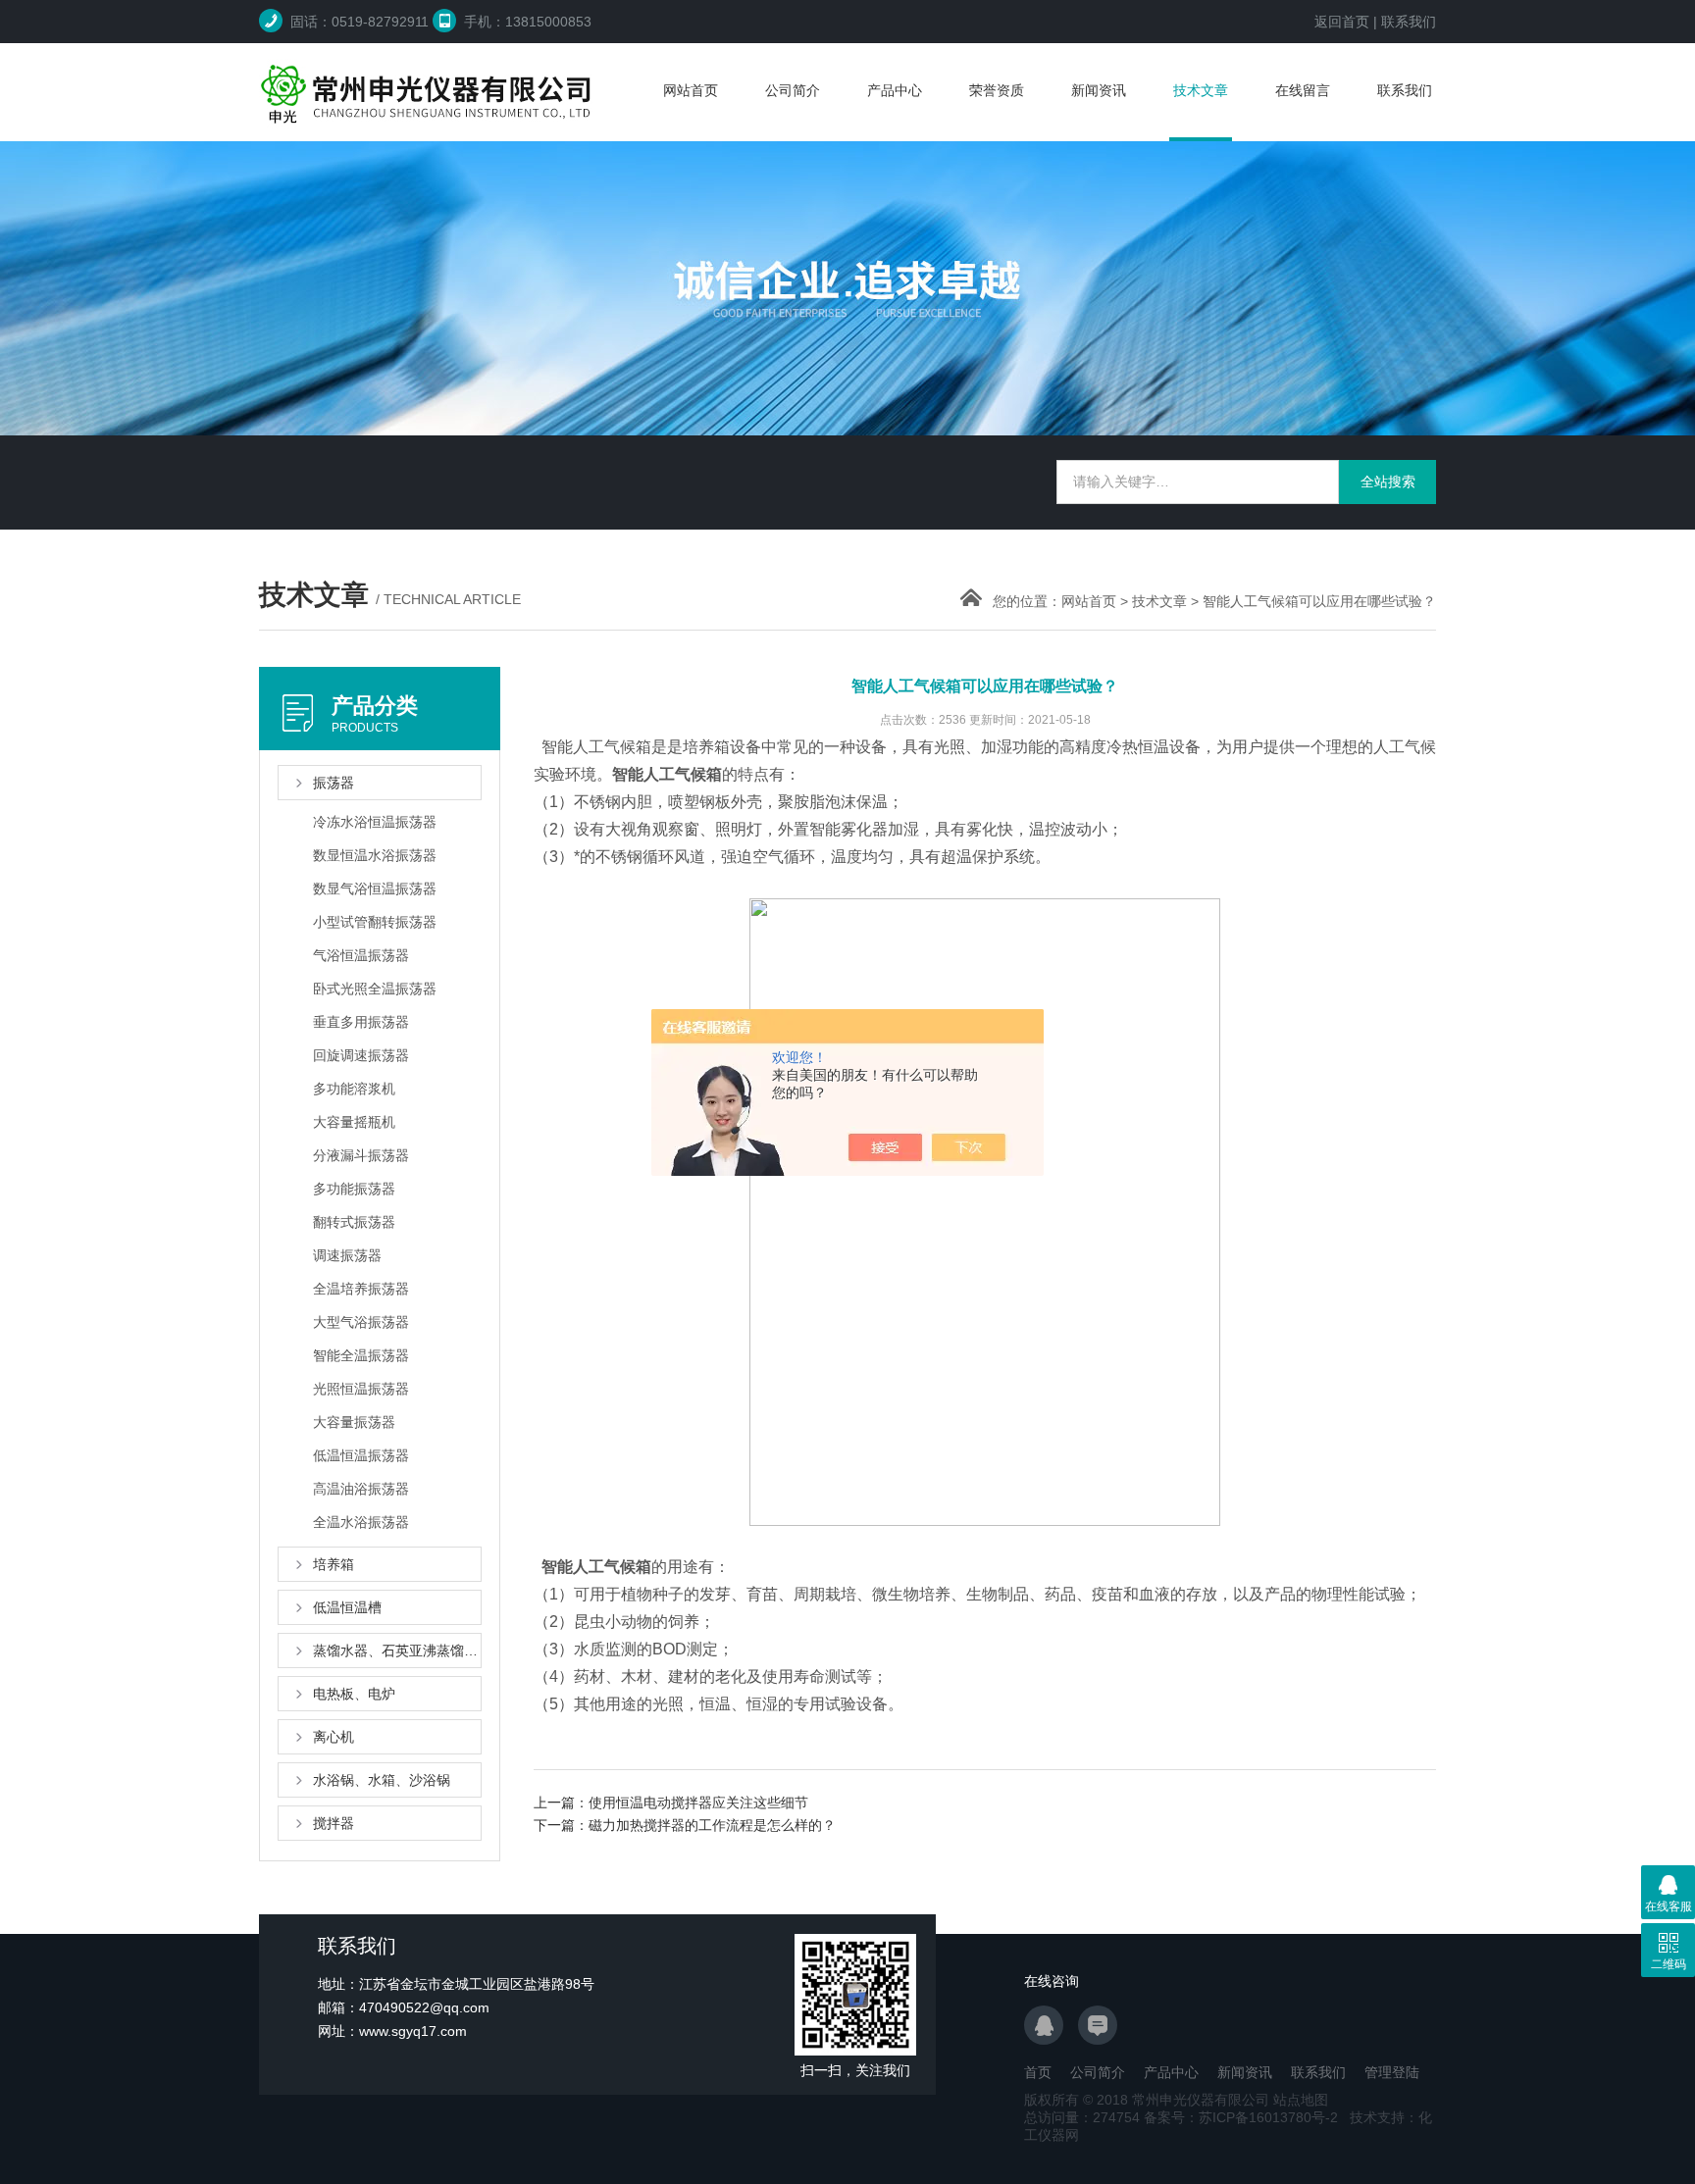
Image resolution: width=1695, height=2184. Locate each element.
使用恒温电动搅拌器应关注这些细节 (698, 1803)
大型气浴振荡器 (361, 1322)
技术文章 (1201, 90)
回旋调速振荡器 (361, 1055)
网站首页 (691, 90)
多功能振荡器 (354, 1189)
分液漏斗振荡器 (361, 1155)
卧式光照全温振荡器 (375, 989)
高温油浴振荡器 (361, 1489)
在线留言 (1303, 90)
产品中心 (895, 90)
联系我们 (1409, 22)
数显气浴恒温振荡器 (375, 889)
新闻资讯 (1099, 90)
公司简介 (793, 90)
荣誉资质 (997, 90)
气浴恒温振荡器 (361, 955)
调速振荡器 (347, 1255)
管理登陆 (1392, 2072)
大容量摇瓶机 (354, 1122)
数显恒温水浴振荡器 (375, 855)
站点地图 (1301, 2100)
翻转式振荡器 (354, 1222)
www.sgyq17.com (413, 2031)
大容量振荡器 (354, 1422)
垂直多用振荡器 (361, 1022)
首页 (1038, 2072)
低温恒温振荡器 (361, 1455)
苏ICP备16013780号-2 (1268, 2117)
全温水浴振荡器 (361, 1522)
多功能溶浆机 (354, 1089)
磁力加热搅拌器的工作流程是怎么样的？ (712, 1825)
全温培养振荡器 (361, 1289)
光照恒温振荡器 (361, 1389)
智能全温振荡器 (361, 1355)
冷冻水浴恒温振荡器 (375, 822)
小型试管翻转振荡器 (375, 922)
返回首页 (1342, 22)
